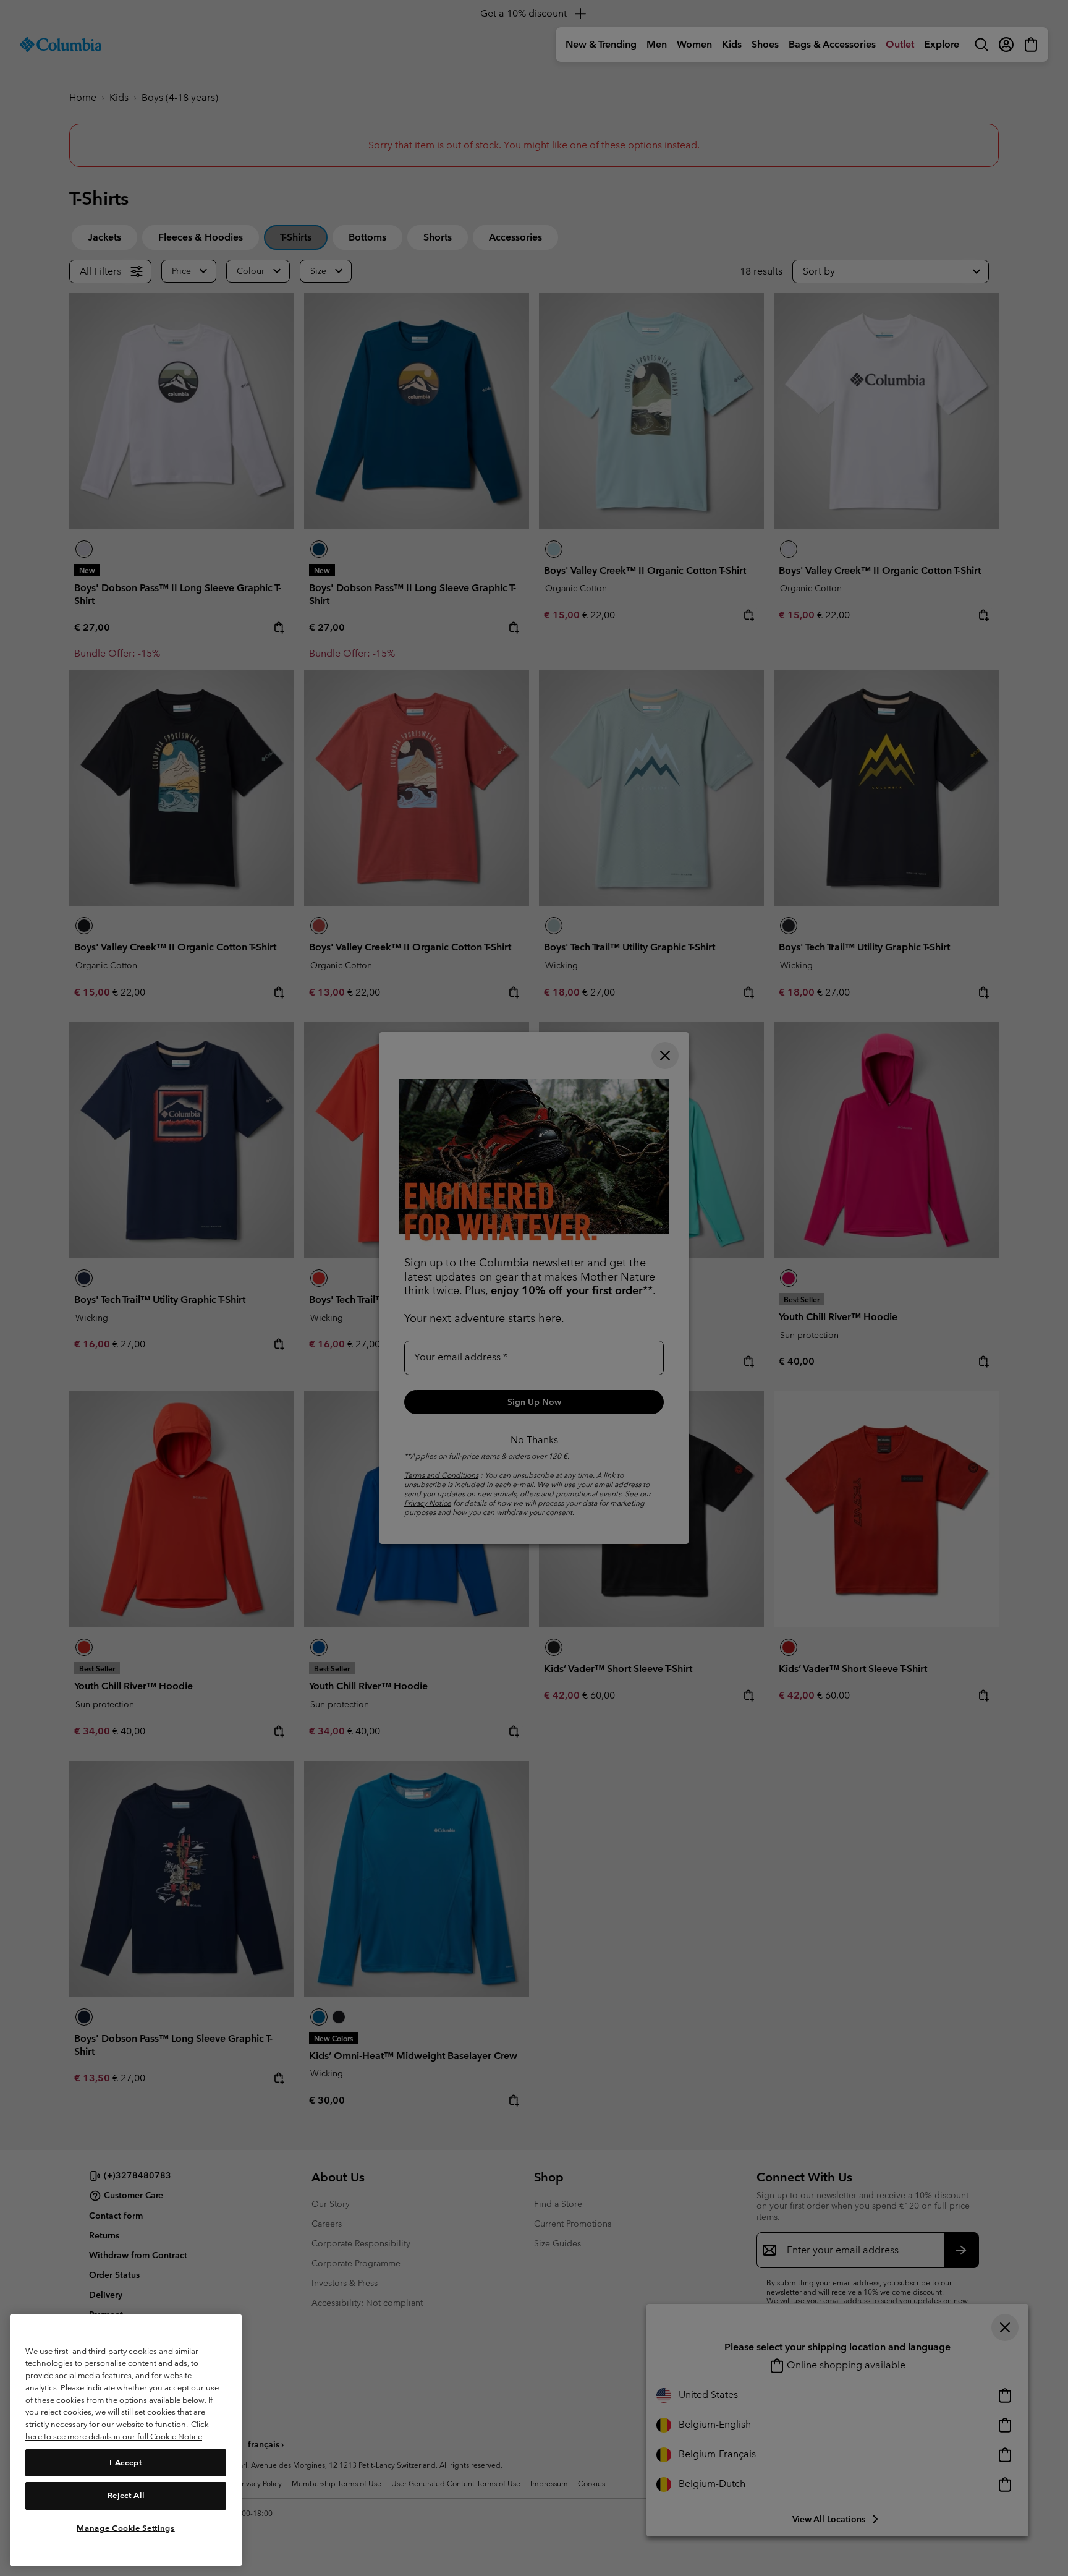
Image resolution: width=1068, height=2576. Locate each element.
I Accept (125, 2462)
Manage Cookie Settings (125, 2528)
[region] (126, 2440)
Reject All (126, 2495)
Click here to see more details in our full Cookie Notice (117, 2430)
